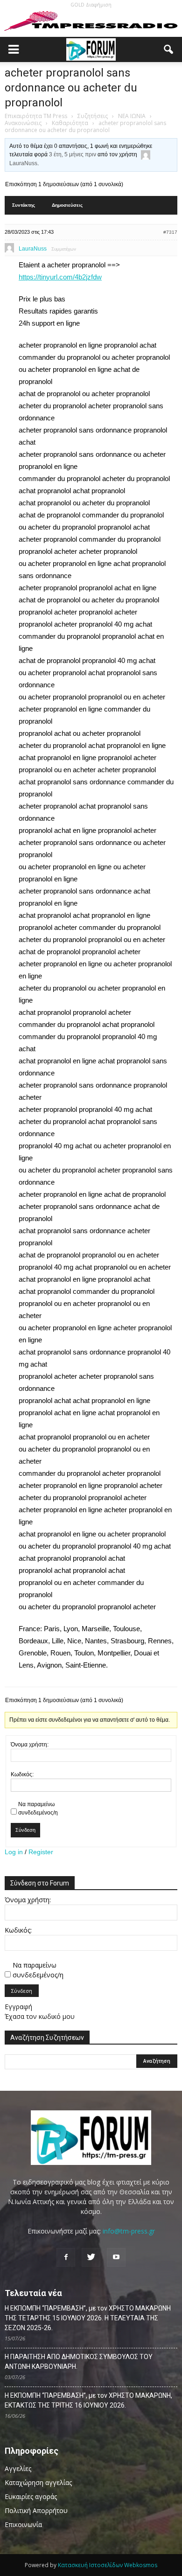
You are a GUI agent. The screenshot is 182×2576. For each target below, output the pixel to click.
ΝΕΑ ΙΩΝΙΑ (132, 116)
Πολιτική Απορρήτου (36, 2510)
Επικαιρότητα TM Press (36, 116)
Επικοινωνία (23, 2524)
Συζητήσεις (93, 116)
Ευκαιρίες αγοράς (31, 2496)
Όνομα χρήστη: (30, 1745)
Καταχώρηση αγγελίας (38, 2482)
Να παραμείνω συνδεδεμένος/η (38, 1808)
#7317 (170, 232)
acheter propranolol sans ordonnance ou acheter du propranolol (71, 88)
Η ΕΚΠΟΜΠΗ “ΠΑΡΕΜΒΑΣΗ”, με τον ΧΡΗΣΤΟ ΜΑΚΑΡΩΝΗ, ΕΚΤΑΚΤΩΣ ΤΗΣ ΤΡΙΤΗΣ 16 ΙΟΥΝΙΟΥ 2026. (88, 2400)
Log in (14, 1852)
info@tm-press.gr (129, 2231)
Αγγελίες (18, 2468)
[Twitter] (91, 2257)
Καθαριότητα (70, 123)
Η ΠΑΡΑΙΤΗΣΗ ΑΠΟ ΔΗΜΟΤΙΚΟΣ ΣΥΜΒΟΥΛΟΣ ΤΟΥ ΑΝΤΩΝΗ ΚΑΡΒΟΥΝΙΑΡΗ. (79, 2362)
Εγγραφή (18, 2007)
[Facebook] (66, 2257)
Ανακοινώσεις (23, 123)
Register (41, 1852)
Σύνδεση (25, 1830)
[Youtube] (116, 2257)
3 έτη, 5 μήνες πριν (73, 154)
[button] (169, 49)
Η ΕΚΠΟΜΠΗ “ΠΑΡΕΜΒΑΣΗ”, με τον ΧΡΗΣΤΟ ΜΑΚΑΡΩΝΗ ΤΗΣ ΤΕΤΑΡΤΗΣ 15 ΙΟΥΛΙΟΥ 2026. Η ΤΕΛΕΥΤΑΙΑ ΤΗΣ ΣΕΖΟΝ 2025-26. (88, 2318)
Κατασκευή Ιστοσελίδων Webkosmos (108, 2565)
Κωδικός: (22, 1774)
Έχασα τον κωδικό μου (40, 2016)
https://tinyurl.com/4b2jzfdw (60, 277)
